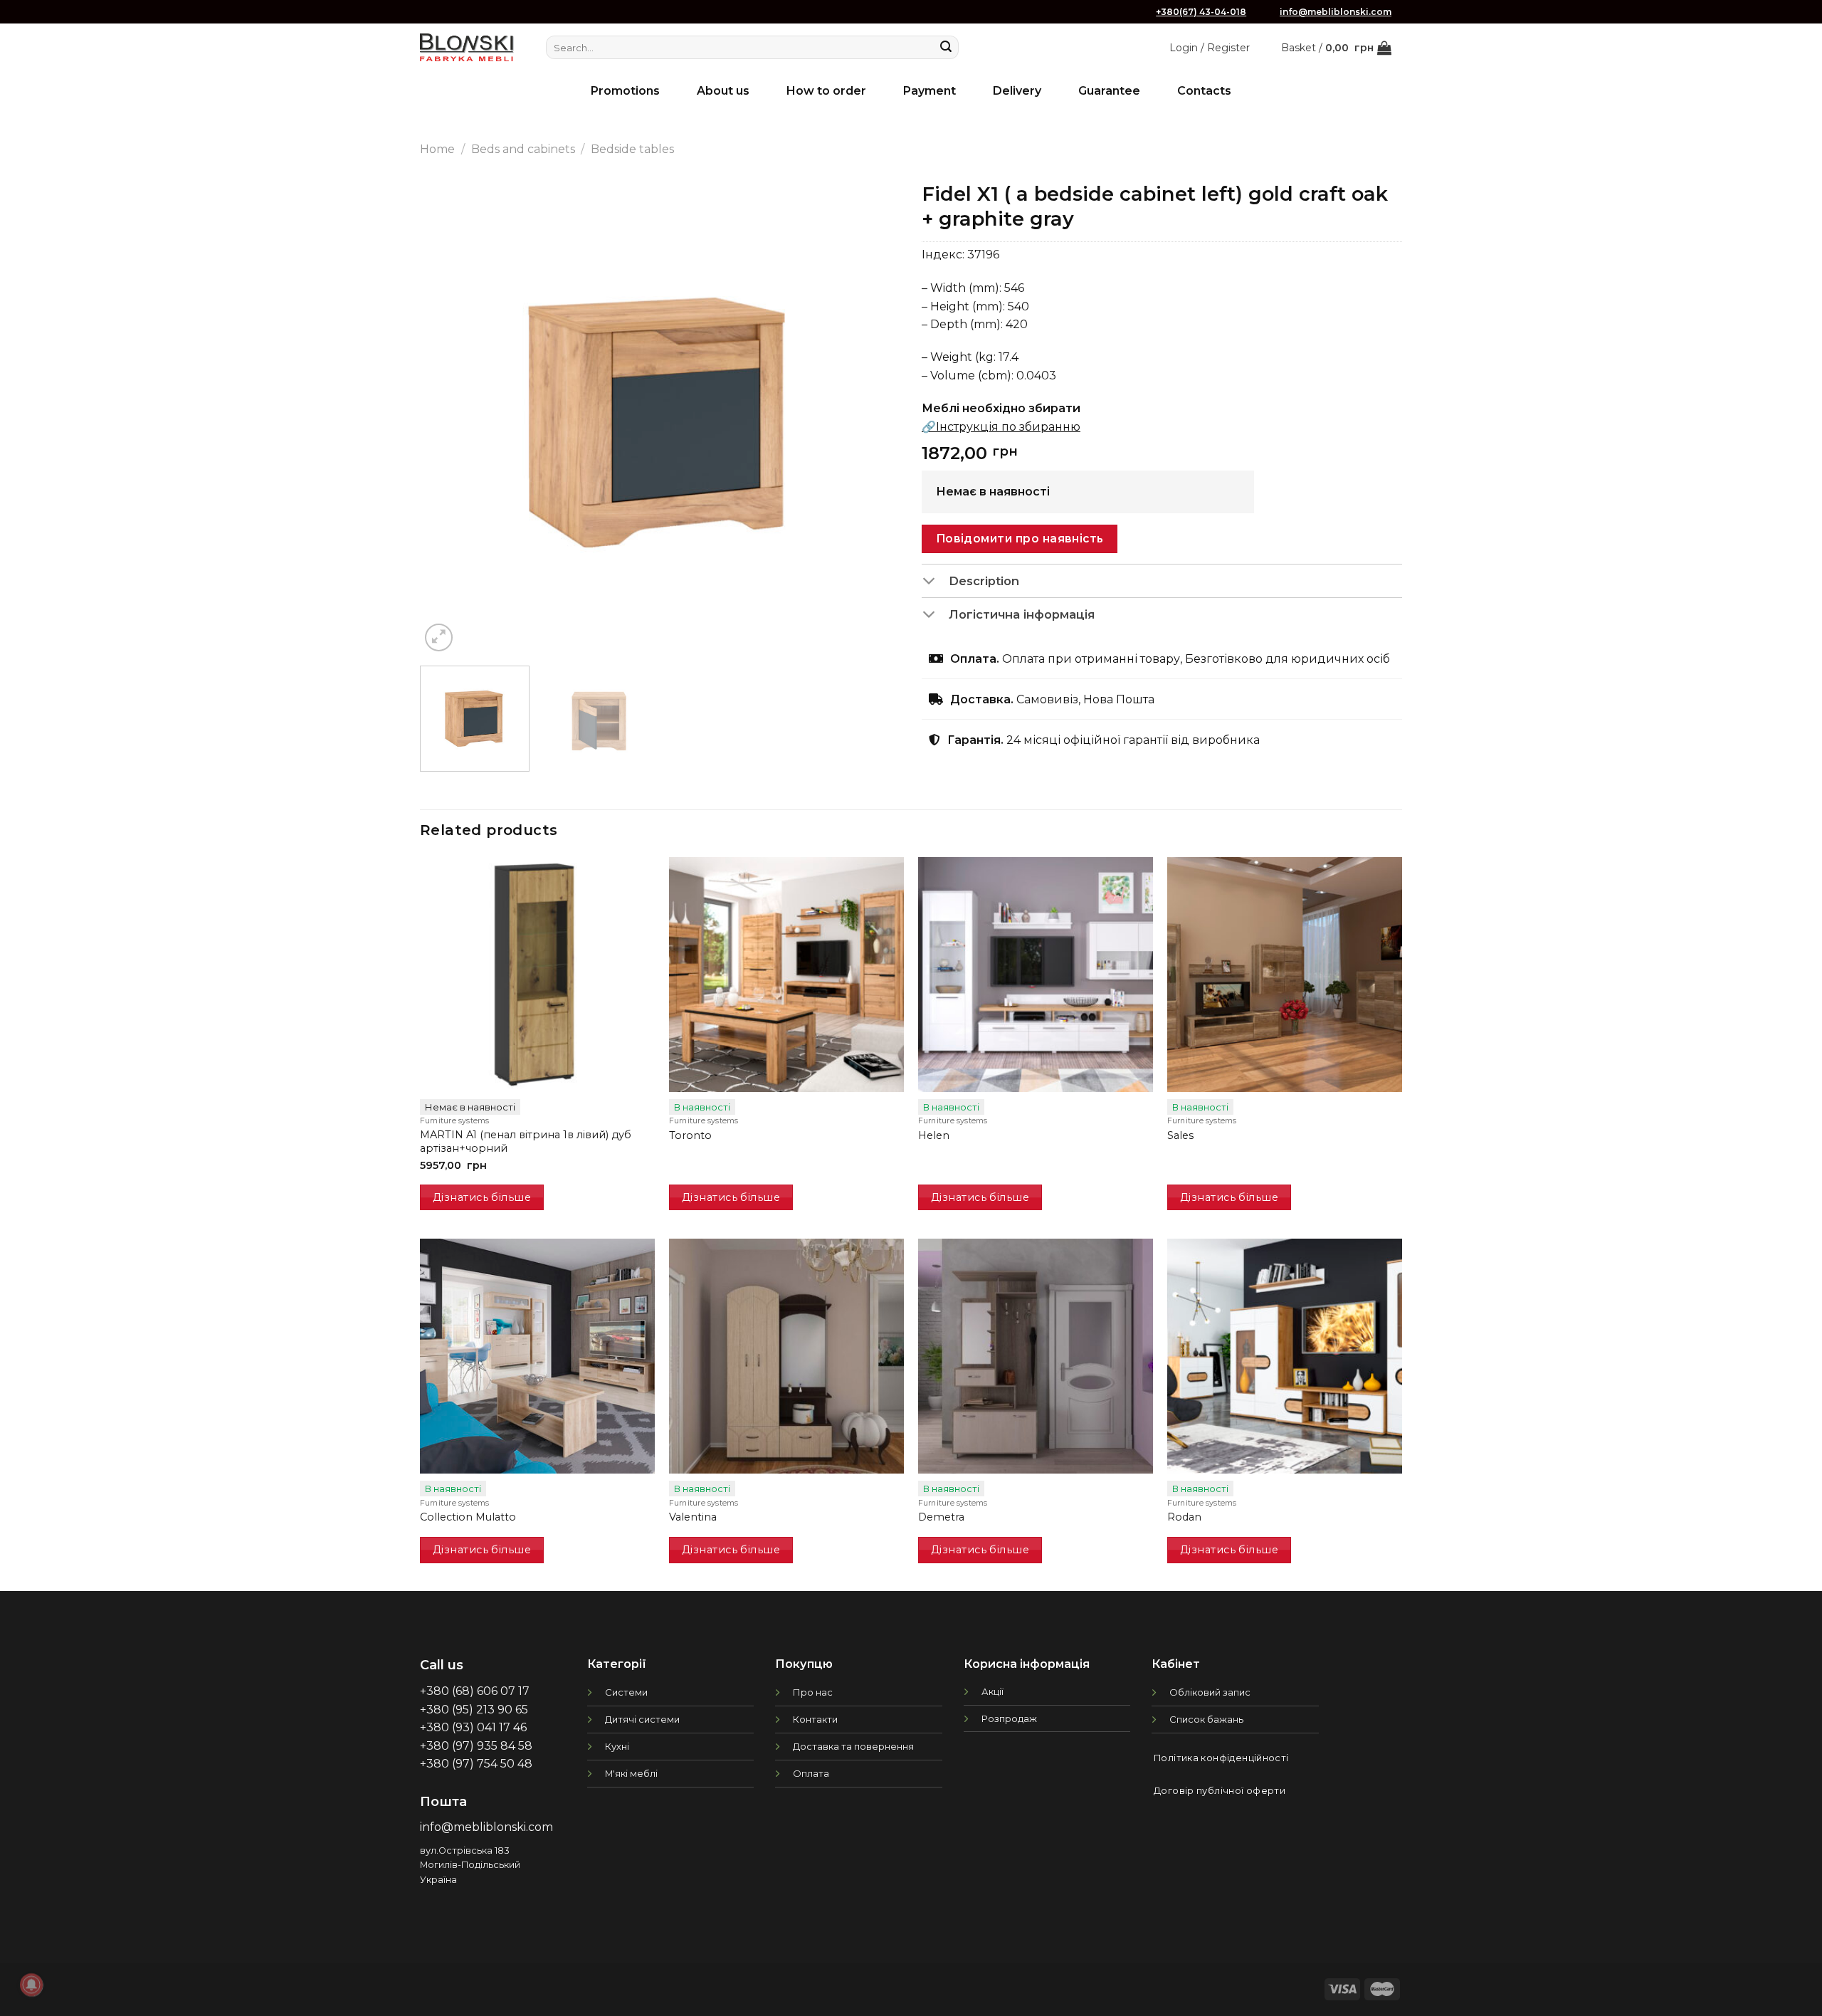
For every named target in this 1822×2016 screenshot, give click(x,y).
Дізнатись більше (482, 1197)
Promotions (625, 91)
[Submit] (946, 48)
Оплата (811, 1773)
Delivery (1017, 91)
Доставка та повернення (853, 1746)
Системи (626, 1692)
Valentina (693, 1517)
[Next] (873, 415)
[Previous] (448, 415)
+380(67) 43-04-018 (1201, 12)
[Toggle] (935, 582)
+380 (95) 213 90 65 (474, 1710)
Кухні (617, 1746)
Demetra (941, 1517)
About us (723, 91)
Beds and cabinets (523, 149)
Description (984, 581)
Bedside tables (632, 149)
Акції (992, 1691)
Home (437, 149)
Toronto (690, 1135)
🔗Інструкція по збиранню (1001, 427)
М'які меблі (631, 1773)
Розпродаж (1009, 1718)
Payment (930, 91)
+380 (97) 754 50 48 (476, 1764)
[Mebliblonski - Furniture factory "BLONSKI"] (467, 47)
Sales (1180, 1135)
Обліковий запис (1210, 1692)
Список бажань (1206, 1719)
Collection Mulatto (468, 1517)
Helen (934, 1135)
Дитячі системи (642, 1719)
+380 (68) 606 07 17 (475, 1691)
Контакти (815, 1719)
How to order (826, 91)
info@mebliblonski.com (1336, 12)
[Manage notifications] (31, 1985)
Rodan (1184, 1517)
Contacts (1204, 91)
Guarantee (1109, 91)
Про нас (813, 1692)
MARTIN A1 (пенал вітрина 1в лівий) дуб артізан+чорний (526, 1141)
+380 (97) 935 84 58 (476, 1746)
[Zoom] (439, 637)
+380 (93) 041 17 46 (473, 1727)
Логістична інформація (1022, 614)
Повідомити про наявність (1020, 539)
